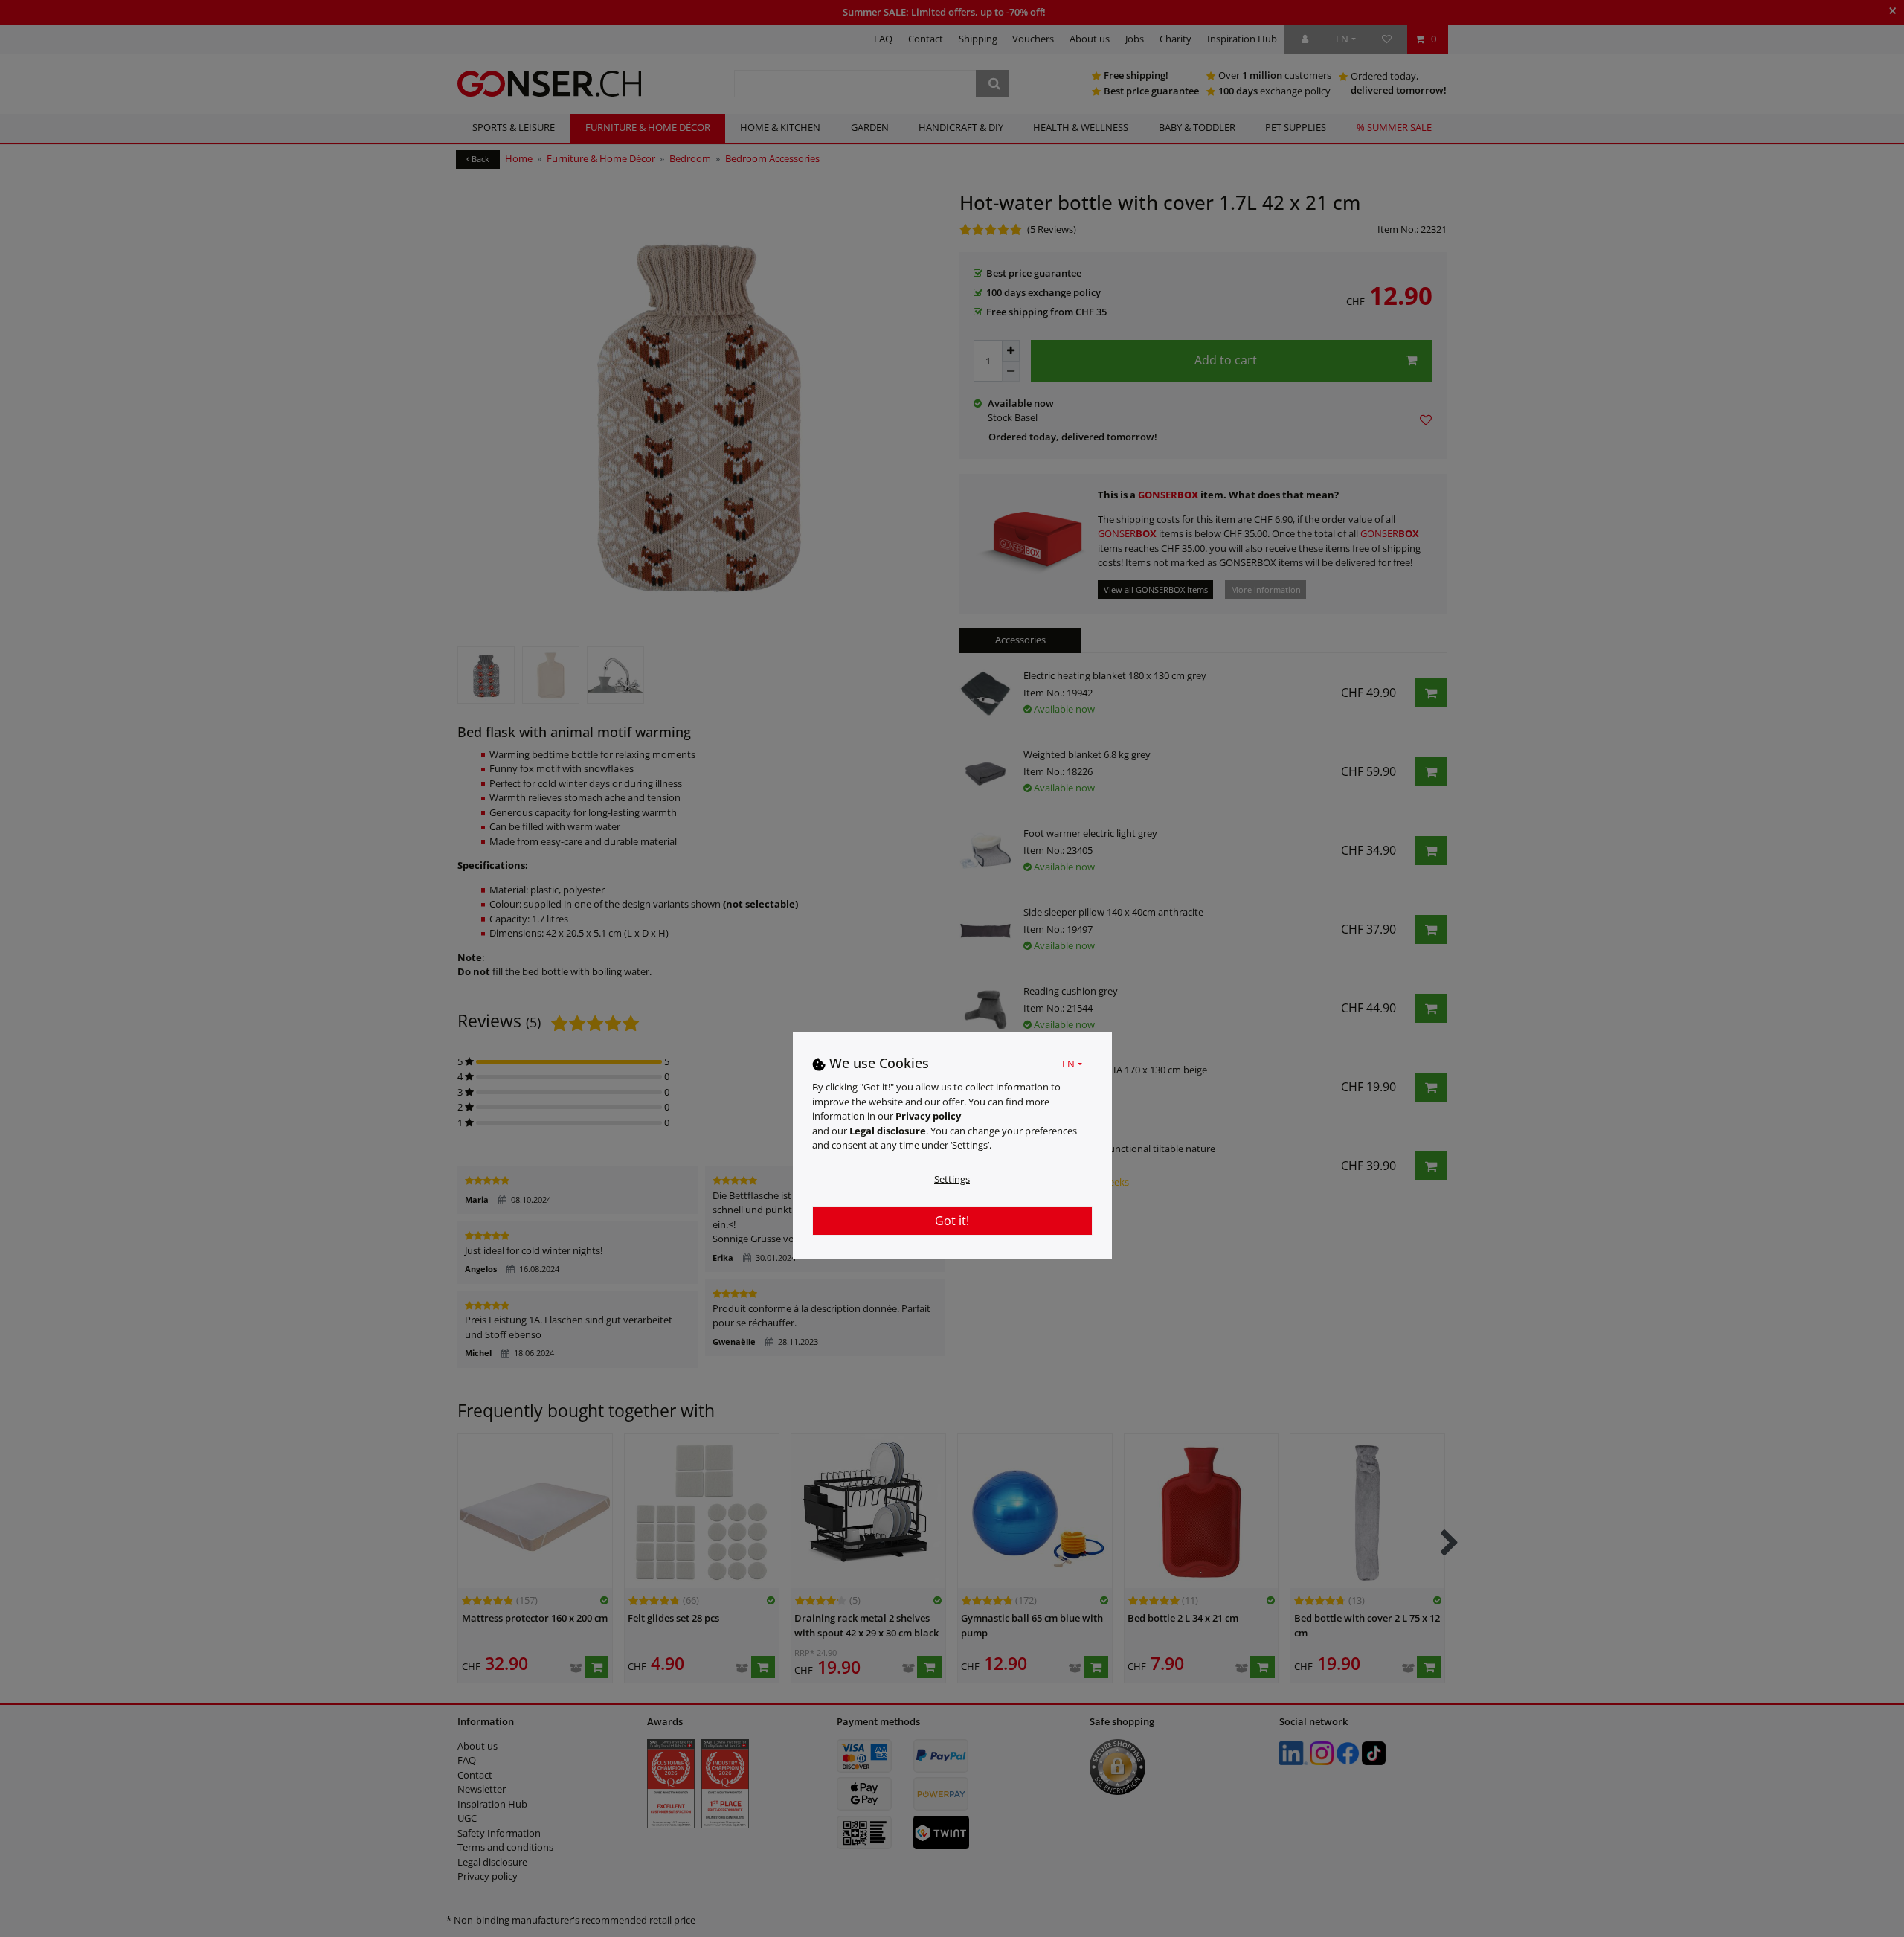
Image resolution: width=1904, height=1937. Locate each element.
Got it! (952, 1220)
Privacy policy (928, 1116)
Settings (952, 1178)
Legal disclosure (888, 1130)
